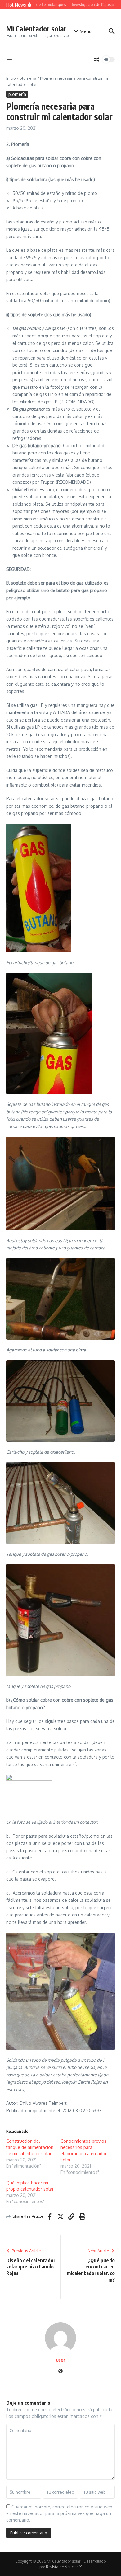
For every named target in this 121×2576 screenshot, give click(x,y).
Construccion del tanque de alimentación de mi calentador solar (30, 2147)
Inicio (11, 78)
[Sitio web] (60, 2371)
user (61, 2360)
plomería (28, 78)
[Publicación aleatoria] (97, 59)
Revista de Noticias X (64, 2567)
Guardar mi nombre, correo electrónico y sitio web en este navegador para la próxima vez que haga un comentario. (59, 2513)
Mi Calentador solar (36, 28)
